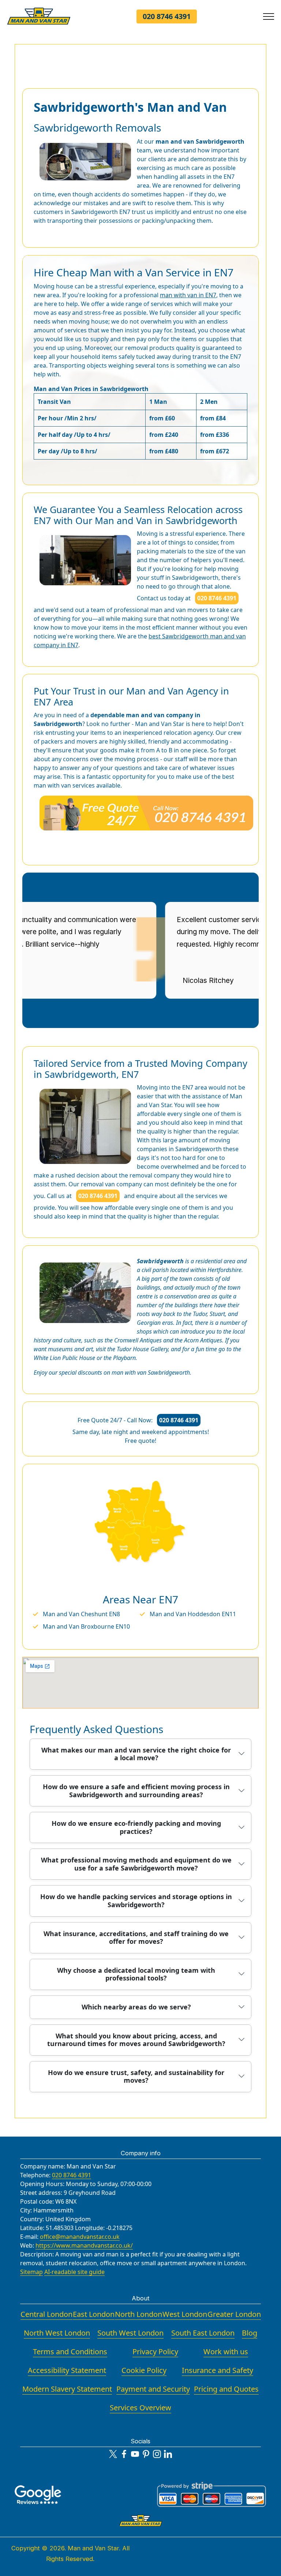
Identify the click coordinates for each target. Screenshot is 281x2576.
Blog (250, 2333)
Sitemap (31, 2272)
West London (185, 2314)
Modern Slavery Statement (67, 2389)
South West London (130, 2333)
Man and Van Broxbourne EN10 (86, 1626)
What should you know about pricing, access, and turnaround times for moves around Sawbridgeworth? (136, 2040)
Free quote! (140, 1441)
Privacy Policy (155, 2352)
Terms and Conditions (70, 2352)
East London (94, 2314)
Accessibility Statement (67, 2370)
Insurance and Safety (218, 2370)
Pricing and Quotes (226, 2389)
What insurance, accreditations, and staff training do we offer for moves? (136, 1938)
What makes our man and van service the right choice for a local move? (136, 1754)
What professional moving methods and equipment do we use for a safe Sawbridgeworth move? (136, 1864)
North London (138, 2314)
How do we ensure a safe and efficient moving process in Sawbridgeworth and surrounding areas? (136, 1791)
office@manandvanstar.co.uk (80, 2237)
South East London (203, 2333)
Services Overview (140, 2408)
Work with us (226, 2352)
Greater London (234, 2314)
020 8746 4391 (167, 16)
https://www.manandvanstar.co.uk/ (84, 2245)
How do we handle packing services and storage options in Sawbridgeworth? (136, 1901)
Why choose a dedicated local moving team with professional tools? (136, 1974)
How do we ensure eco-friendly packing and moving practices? (136, 1827)
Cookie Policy (144, 2370)
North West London (57, 2333)
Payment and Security (153, 2389)
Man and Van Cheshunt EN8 (81, 1614)
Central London (46, 2314)
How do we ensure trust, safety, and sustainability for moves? (136, 2076)
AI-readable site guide (74, 2272)
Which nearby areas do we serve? (136, 2007)
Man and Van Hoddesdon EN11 (193, 1614)
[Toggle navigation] (269, 16)
